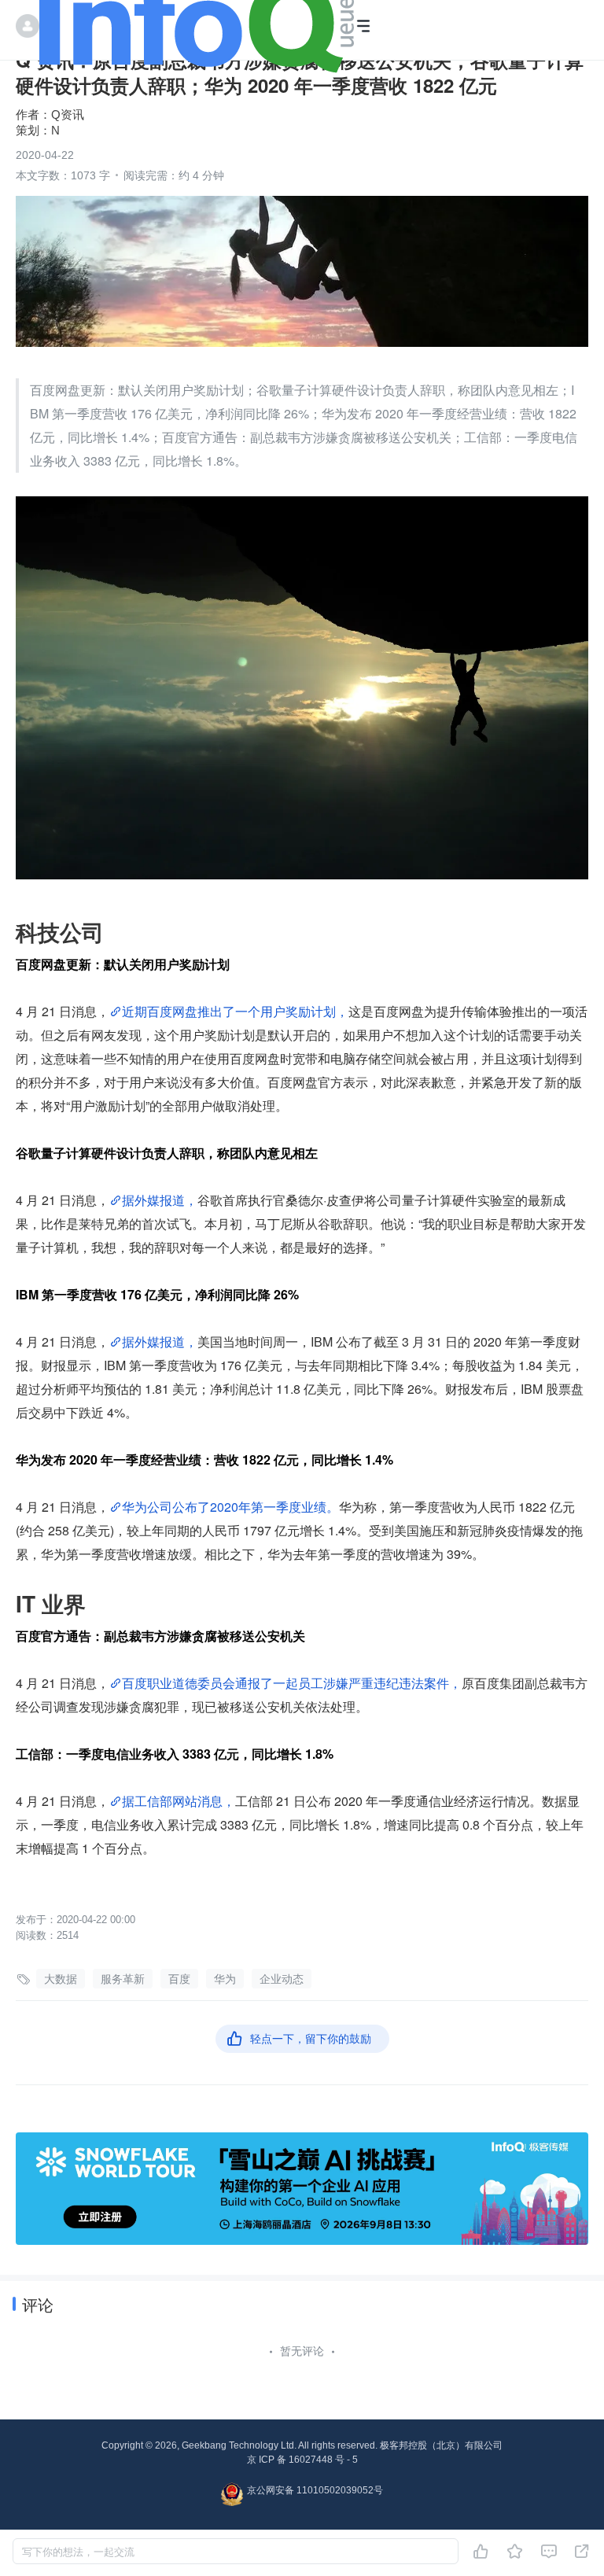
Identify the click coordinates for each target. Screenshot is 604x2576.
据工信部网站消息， (179, 1801)
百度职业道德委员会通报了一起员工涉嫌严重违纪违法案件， (292, 1683)
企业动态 (282, 1979)
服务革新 (123, 1979)
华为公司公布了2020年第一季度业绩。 (230, 1507)
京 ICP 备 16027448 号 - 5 (302, 2460)
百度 (179, 1979)
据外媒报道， (160, 1200)
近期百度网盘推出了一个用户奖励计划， (235, 1011)
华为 (225, 1979)
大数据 (61, 1979)
